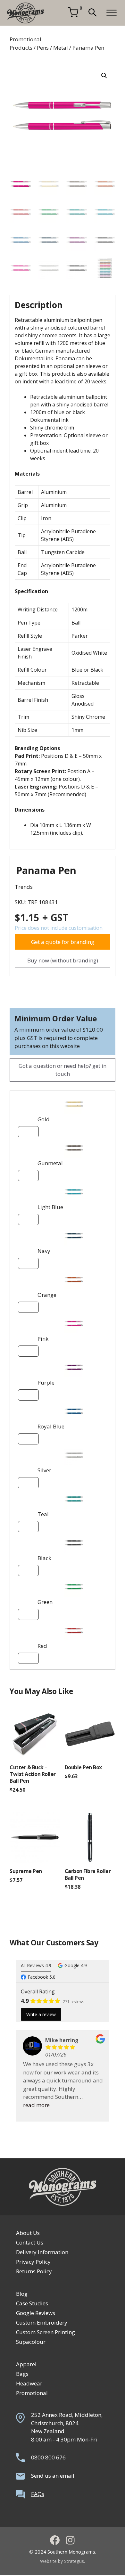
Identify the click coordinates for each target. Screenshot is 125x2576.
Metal (61, 48)
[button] (92, 13)
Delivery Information (42, 2252)
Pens (43, 48)
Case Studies (32, 2303)
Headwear (29, 2383)
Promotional (32, 2393)
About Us (28, 2233)
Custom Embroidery (42, 2322)
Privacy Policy (33, 2262)
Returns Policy (34, 2271)
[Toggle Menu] (112, 13)
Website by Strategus (62, 2561)
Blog (22, 2294)
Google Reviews (36, 2313)
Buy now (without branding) (63, 960)
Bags (22, 2374)
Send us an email (53, 2476)
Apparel (26, 2364)
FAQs (38, 2494)
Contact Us (30, 2242)
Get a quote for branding (63, 942)
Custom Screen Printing (46, 2332)
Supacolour (31, 2342)
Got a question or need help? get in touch (63, 1070)
